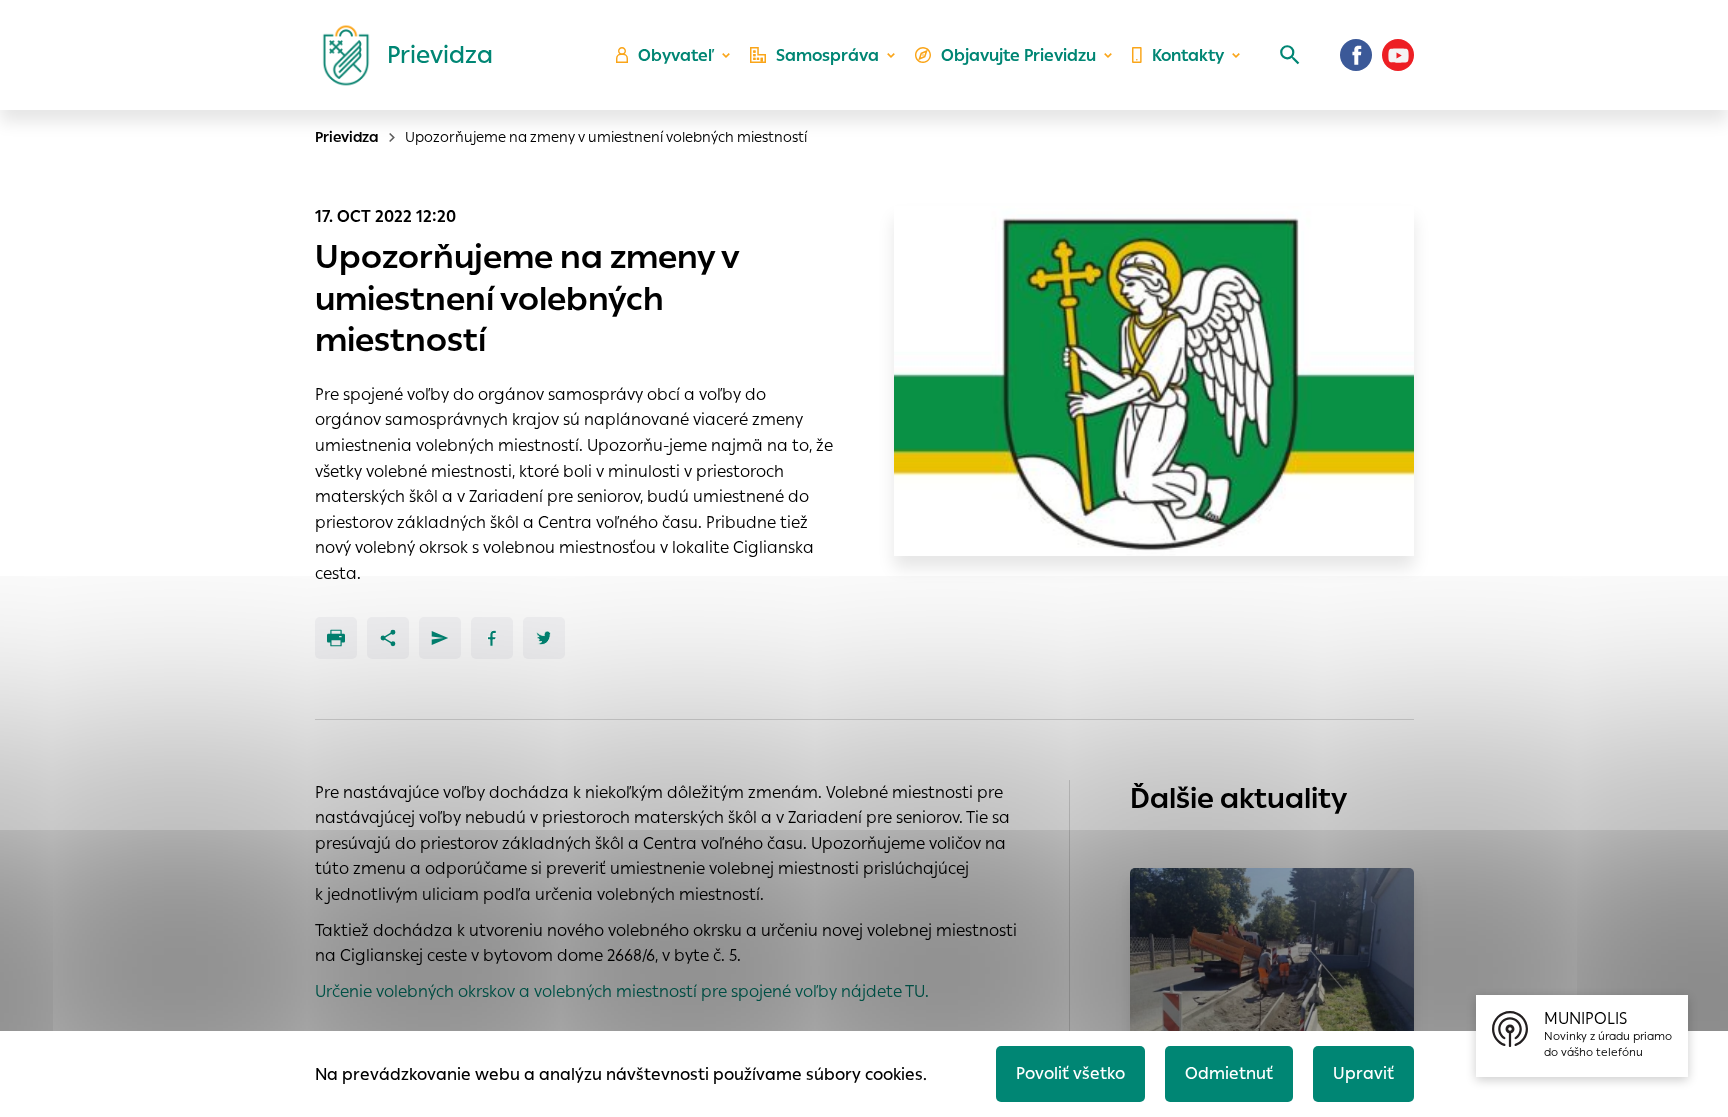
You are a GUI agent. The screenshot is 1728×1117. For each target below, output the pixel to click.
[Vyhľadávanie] (1290, 55)
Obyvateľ (676, 55)
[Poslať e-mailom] (440, 638)
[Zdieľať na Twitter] (544, 638)
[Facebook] (1356, 55)
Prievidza (347, 137)
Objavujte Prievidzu (1018, 55)
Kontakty (1188, 55)
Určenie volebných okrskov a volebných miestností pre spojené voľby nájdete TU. (622, 991)
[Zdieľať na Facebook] (492, 638)
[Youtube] (1398, 55)
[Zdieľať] (388, 638)
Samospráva (827, 55)
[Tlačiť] (336, 638)
